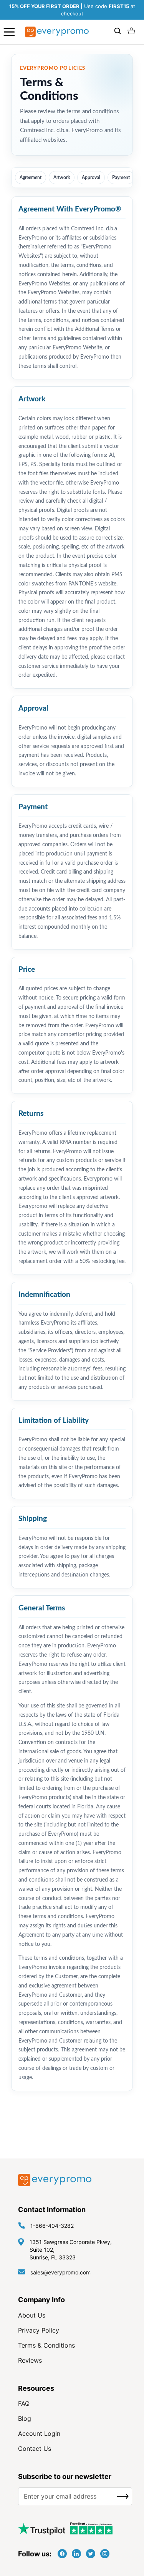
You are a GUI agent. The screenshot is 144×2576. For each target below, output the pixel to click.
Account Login (39, 2433)
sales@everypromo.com (60, 2272)
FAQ (24, 2403)
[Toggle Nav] (9, 32)
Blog (25, 2418)
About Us (32, 2315)
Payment (121, 178)
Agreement (31, 178)
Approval (91, 178)
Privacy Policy (39, 2330)
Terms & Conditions (46, 2345)
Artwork (62, 178)
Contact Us (35, 2449)
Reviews (30, 2360)
